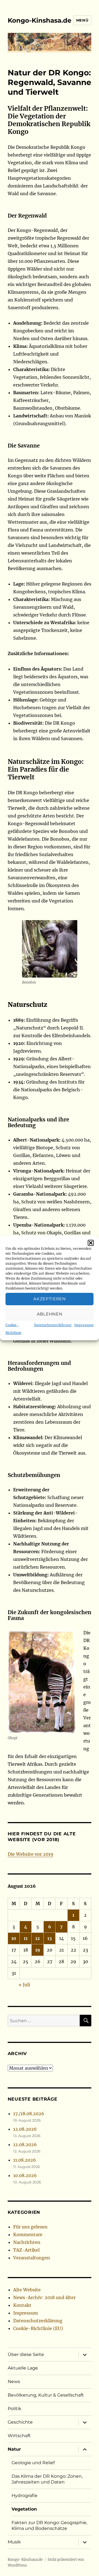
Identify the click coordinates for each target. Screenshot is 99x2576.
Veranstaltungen (32, 2258)
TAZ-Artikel (26, 2250)
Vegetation (24, 2509)
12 (38, 1938)
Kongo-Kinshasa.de (40, 20)
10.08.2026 (25, 2175)
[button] (91, 1243)
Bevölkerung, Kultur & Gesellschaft (46, 2395)
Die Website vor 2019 (31, 1854)
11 (26, 1938)
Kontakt (22, 2305)
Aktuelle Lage (23, 2368)
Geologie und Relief (33, 2463)
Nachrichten (27, 2242)
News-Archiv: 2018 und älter (44, 2297)
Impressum (84, 1325)
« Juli (24, 1985)
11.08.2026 (25, 2160)
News (14, 2382)
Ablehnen (50, 1314)
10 (14, 1938)
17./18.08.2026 (29, 2114)
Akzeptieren (50, 1299)
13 (50, 1938)
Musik (14, 2542)
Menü (82, 20)
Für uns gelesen (30, 2227)
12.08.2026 (25, 2129)
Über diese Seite (26, 2354)
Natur (14, 2449)
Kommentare (28, 2235)
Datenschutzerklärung (53, 1325)
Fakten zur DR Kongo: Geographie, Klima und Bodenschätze (49, 2525)
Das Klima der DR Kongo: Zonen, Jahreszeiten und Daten (47, 2479)
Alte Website (27, 2290)
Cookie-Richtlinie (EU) (38, 2328)
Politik (15, 2409)
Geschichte (20, 2422)
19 (38, 1950)
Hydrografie (24, 2496)
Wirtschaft (19, 2436)
